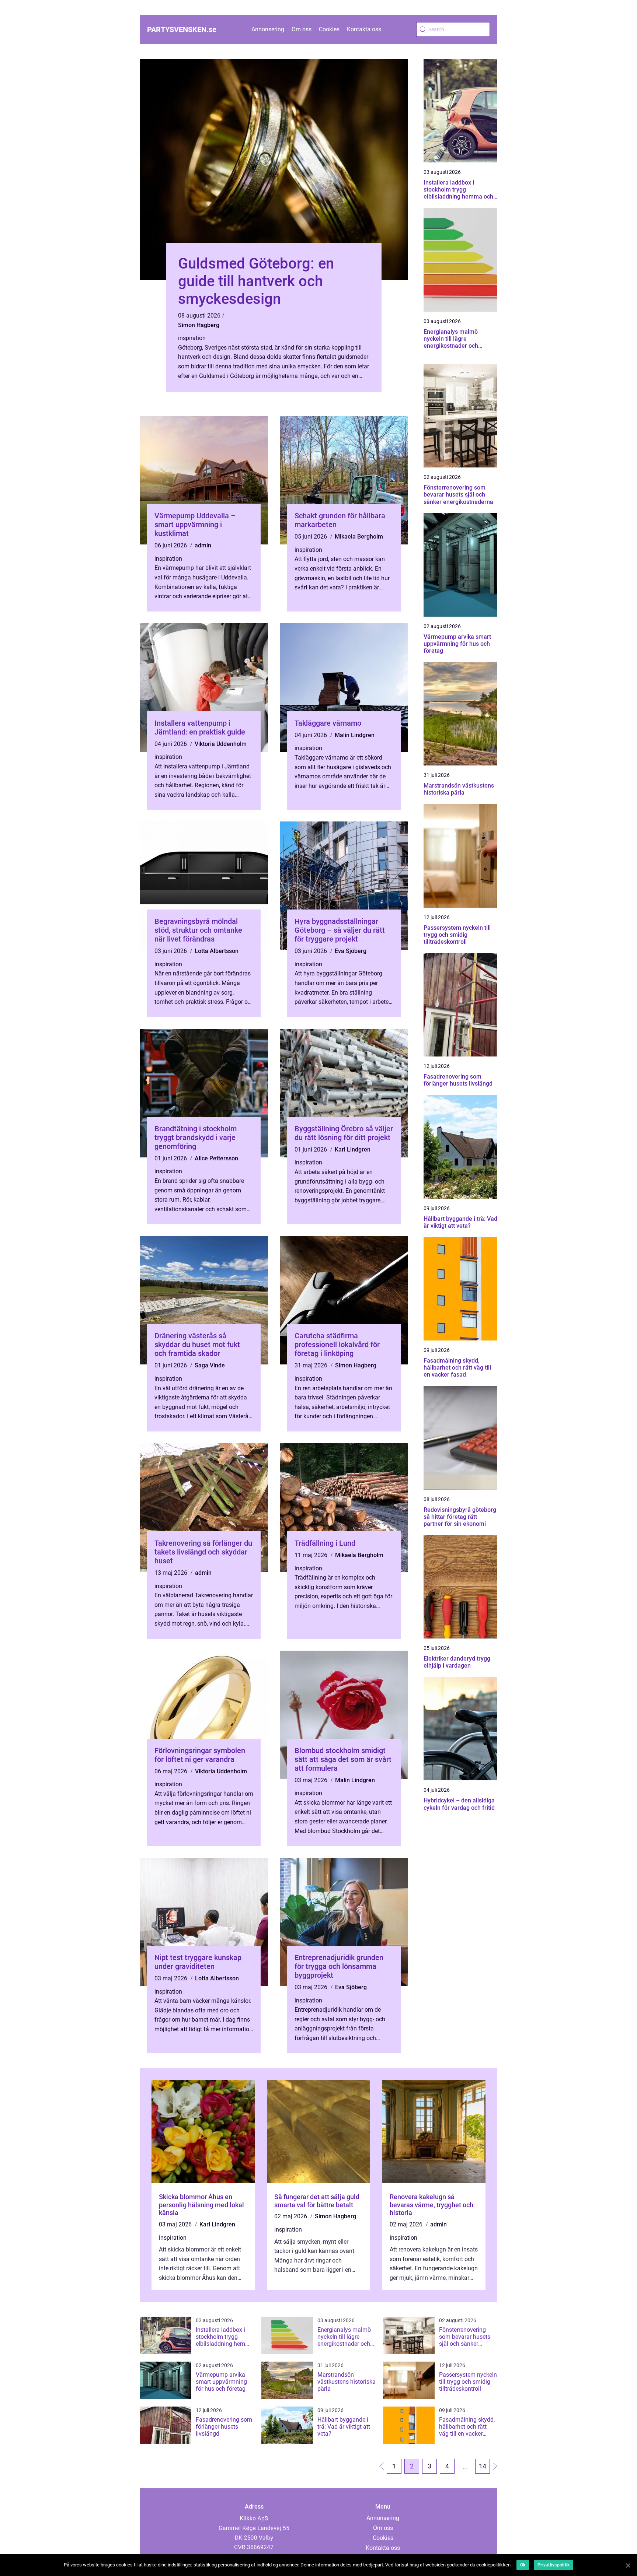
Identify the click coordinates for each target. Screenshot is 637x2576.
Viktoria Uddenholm (221, 744)
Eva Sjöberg (351, 951)
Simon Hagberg (199, 325)
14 (483, 2466)
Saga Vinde (210, 1365)
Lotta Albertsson (217, 951)
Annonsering (268, 29)
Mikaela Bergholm (359, 537)
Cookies (329, 29)
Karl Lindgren (353, 1149)
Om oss (302, 29)
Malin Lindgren (355, 735)
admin (203, 545)
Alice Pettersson (216, 1158)
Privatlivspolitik (554, 2565)
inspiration (192, 338)
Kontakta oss (364, 29)
